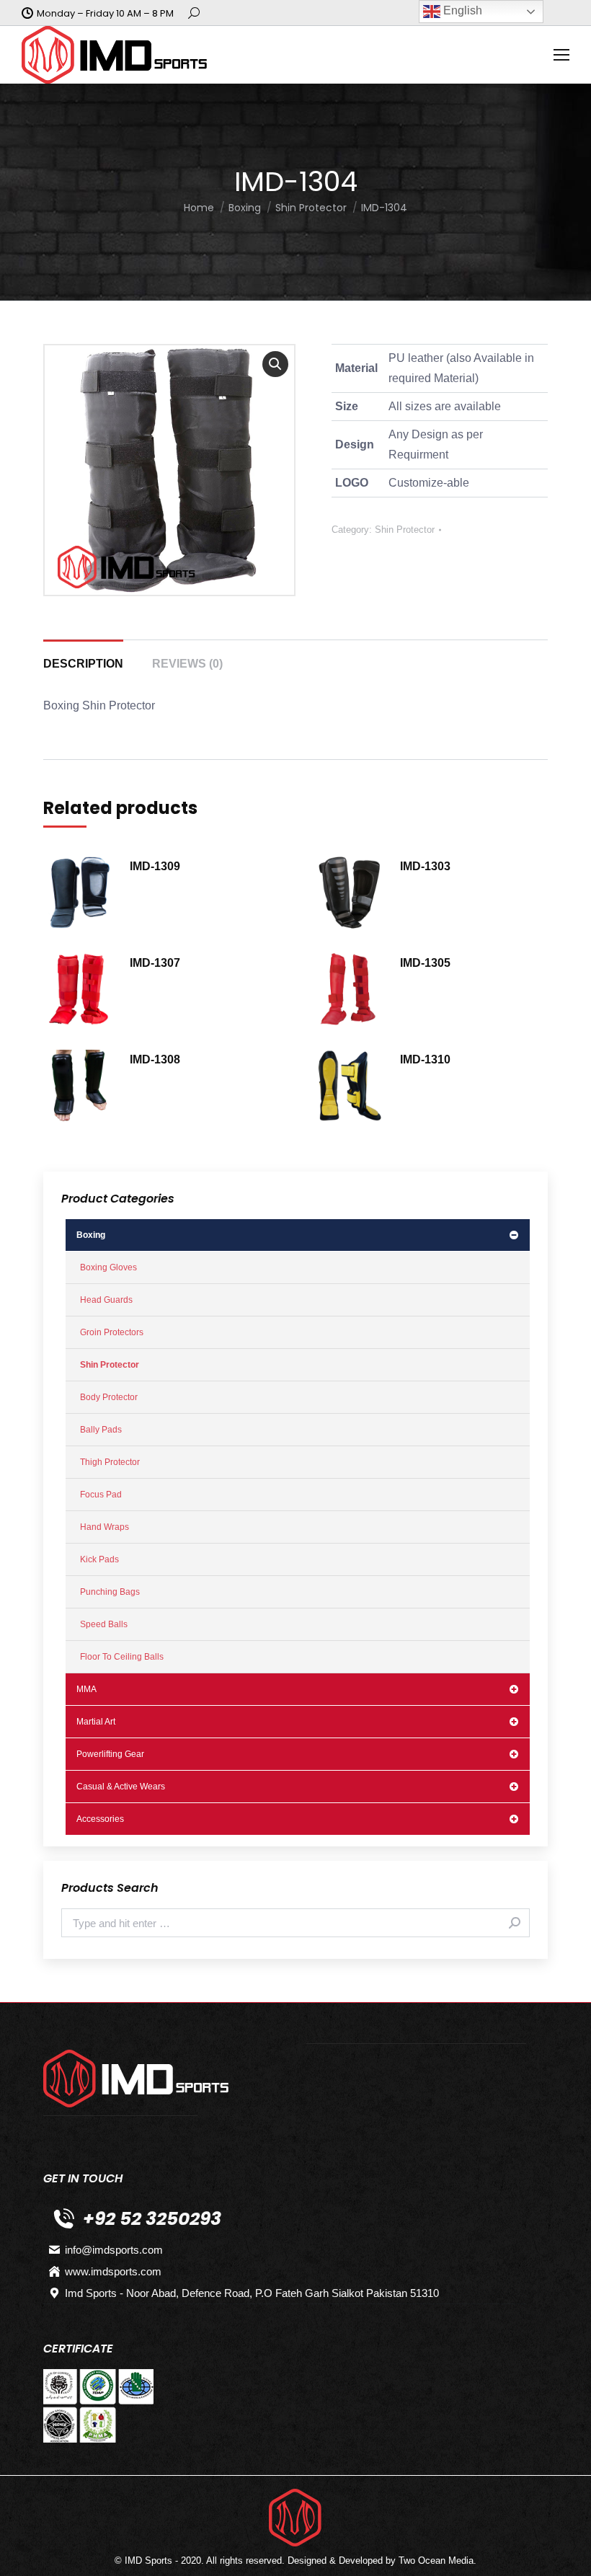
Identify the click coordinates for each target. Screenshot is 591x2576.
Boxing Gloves (108, 1267)
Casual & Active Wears (121, 1787)
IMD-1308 (155, 1059)
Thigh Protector (110, 1462)
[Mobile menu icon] (561, 55)
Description (83, 664)
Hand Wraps (105, 1527)
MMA (86, 1689)
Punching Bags (110, 1592)
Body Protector (109, 1397)
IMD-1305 (425, 963)
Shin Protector (405, 530)
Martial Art (96, 1722)
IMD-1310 (425, 1059)
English (461, 10)
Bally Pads (101, 1430)
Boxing (91, 1235)
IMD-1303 (425, 866)
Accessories (100, 1819)
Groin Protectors (112, 1332)
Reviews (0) (187, 664)
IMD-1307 (155, 963)
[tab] (83, 657)
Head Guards (106, 1300)
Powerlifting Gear (110, 1754)
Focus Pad (101, 1495)
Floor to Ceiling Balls (122, 1657)
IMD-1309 (155, 866)
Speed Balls (104, 1624)
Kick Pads (99, 1559)
